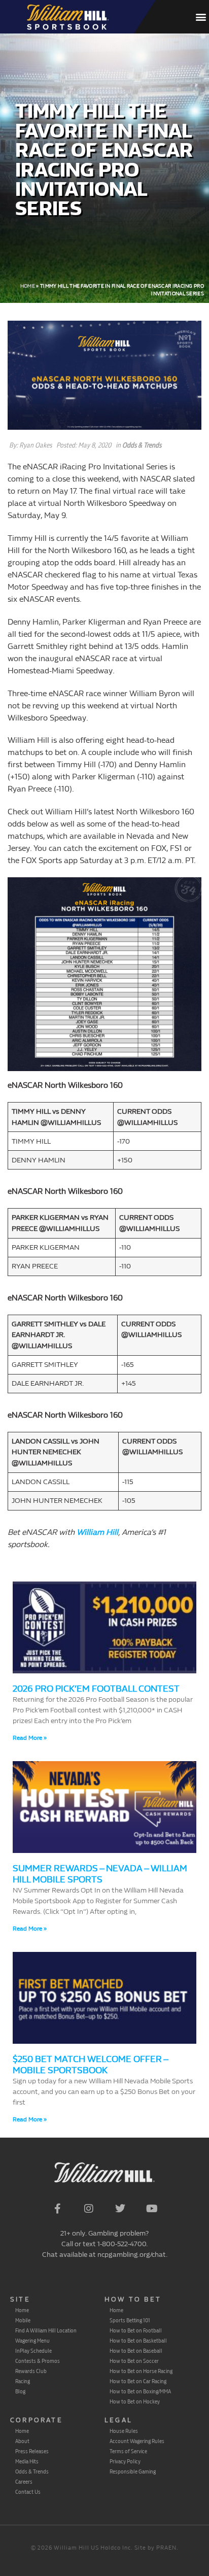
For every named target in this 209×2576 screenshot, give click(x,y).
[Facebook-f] (57, 2209)
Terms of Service (128, 2451)
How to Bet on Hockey (135, 2401)
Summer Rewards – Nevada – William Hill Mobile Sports (100, 1874)
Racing (23, 2381)
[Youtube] (152, 2209)
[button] (201, 17)
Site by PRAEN (155, 2548)
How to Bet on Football (136, 2330)
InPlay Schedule (33, 2351)
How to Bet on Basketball (138, 2341)
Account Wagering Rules (137, 2441)
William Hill (97, 1532)
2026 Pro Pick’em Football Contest (96, 1689)
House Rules (124, 2431)
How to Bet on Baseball (136, 2351)
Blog (20, 2391)
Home (28, 286)
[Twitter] (120, 2209)
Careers (24, 2482)
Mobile (23, 2320)
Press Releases (32, 2451)
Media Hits (27, 2461)
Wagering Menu (32, 2341)
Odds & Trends (142, 445)
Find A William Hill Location (46, 2330)
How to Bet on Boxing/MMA (140, 2391)
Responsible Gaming (133, 2471)
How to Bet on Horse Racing (141, 2371)
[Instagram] (89, 2209)
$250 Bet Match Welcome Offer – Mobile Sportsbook (90, 2065)
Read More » (30, 1738)
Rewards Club (31, 2371)
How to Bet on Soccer (134, 2361)
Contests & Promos (38, 2361)
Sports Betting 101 (130, 2320)
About (22, 2441)
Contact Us (28, 2492)
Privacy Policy (125, 2461)
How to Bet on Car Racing (138, 2381)
